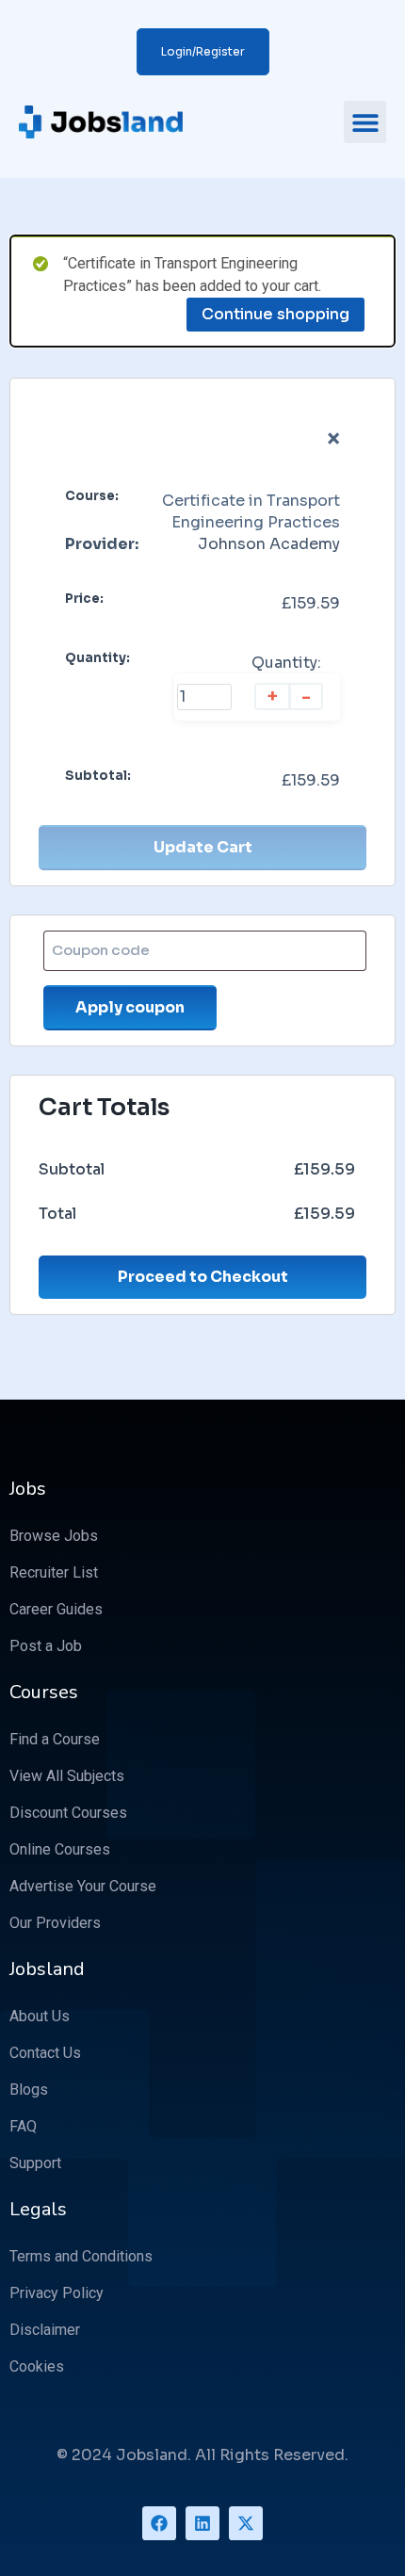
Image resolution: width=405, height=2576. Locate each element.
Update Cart (203, 847)
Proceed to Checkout (203, 1277)
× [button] (333, 439)
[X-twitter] (246, 2523)
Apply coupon (130, 1007)
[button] (365, 122)
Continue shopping (275, 314)
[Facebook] (159, 2523)
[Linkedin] (202, 2523)
